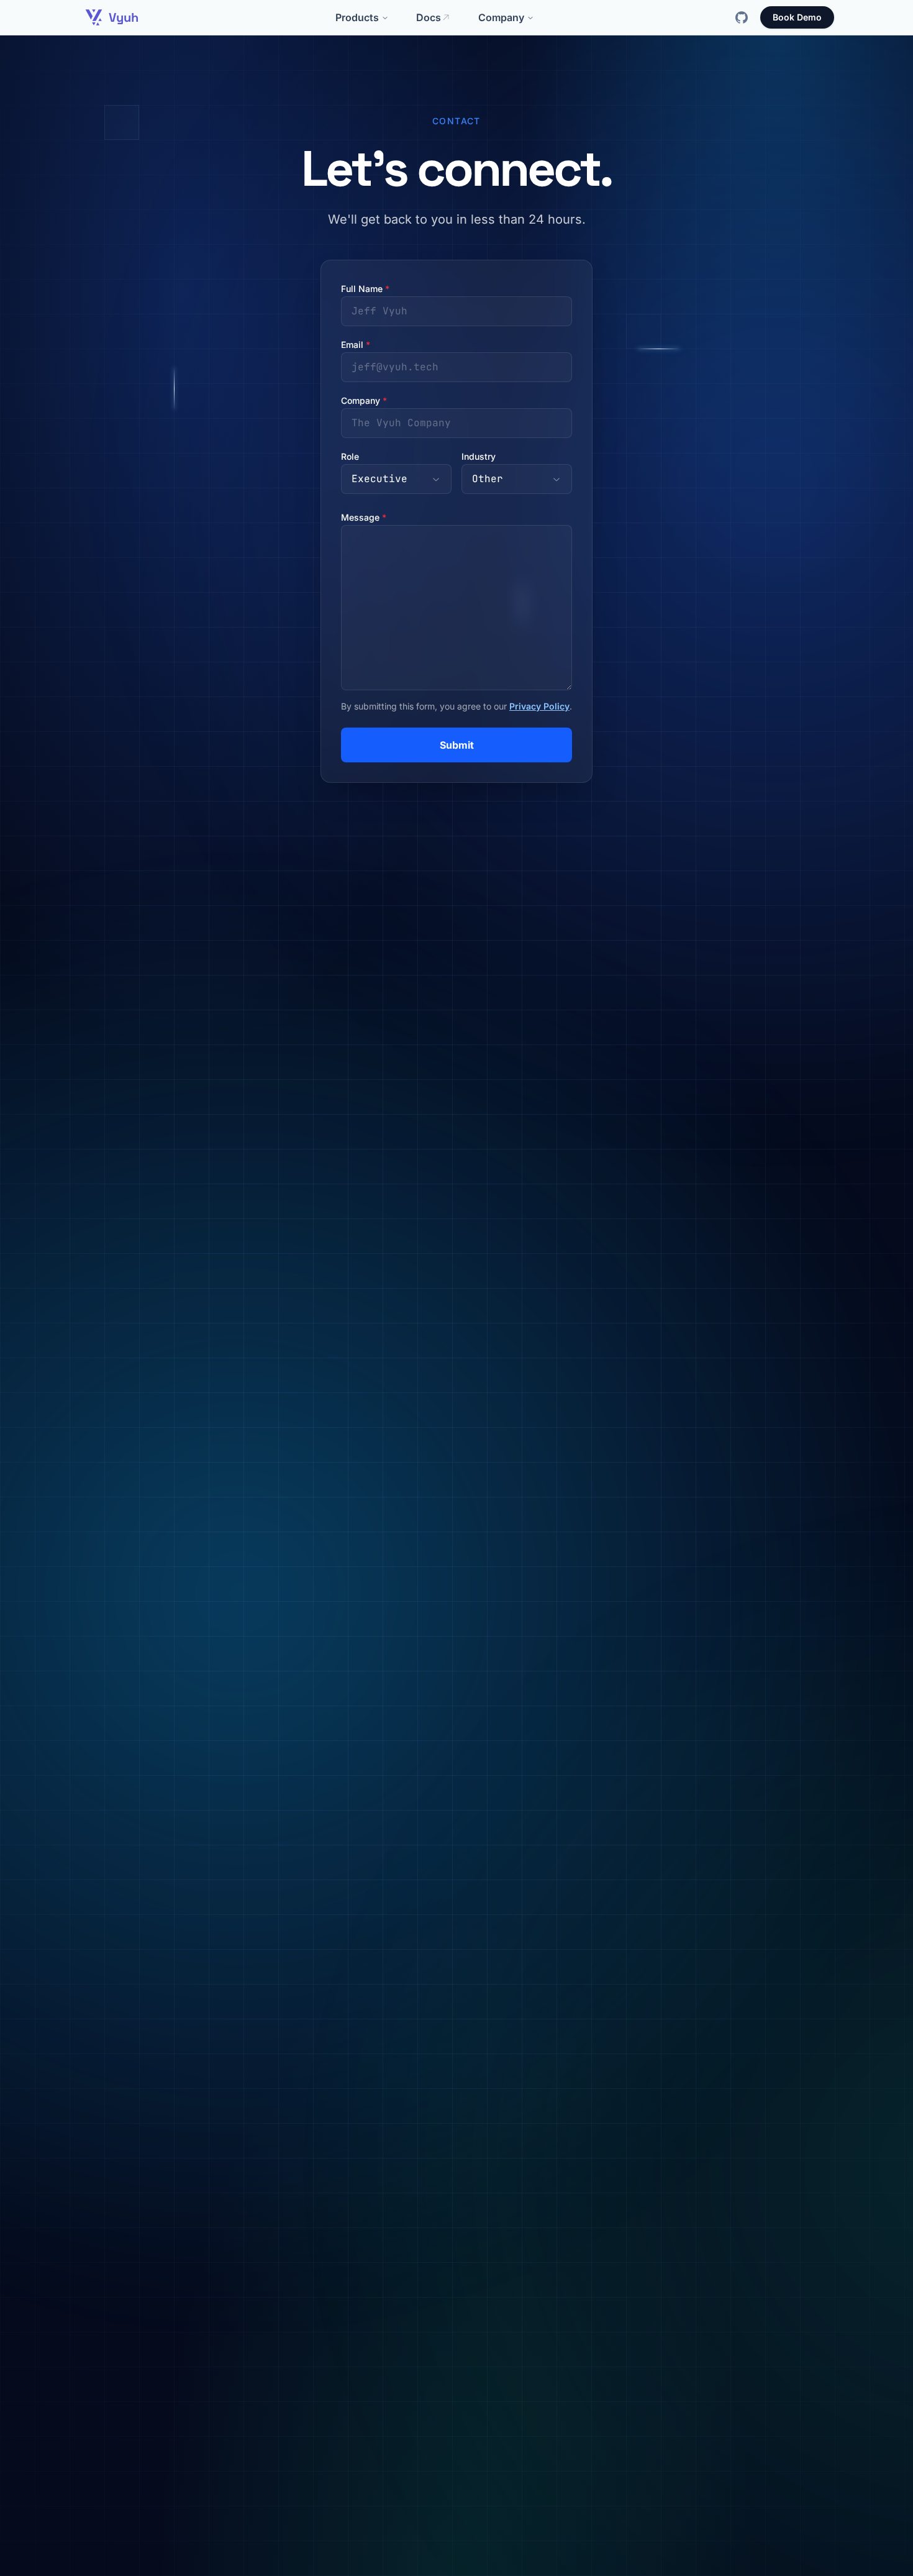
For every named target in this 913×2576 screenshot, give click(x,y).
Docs (429, 17)
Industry (479, 456)
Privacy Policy (539, 706)
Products (357, 17)
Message (364, 517)
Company (501, 17)
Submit (457, 745)
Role (350, 456)
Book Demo (797, 17)
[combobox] (396, 479)
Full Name (365, 289)
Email (356, 345)
